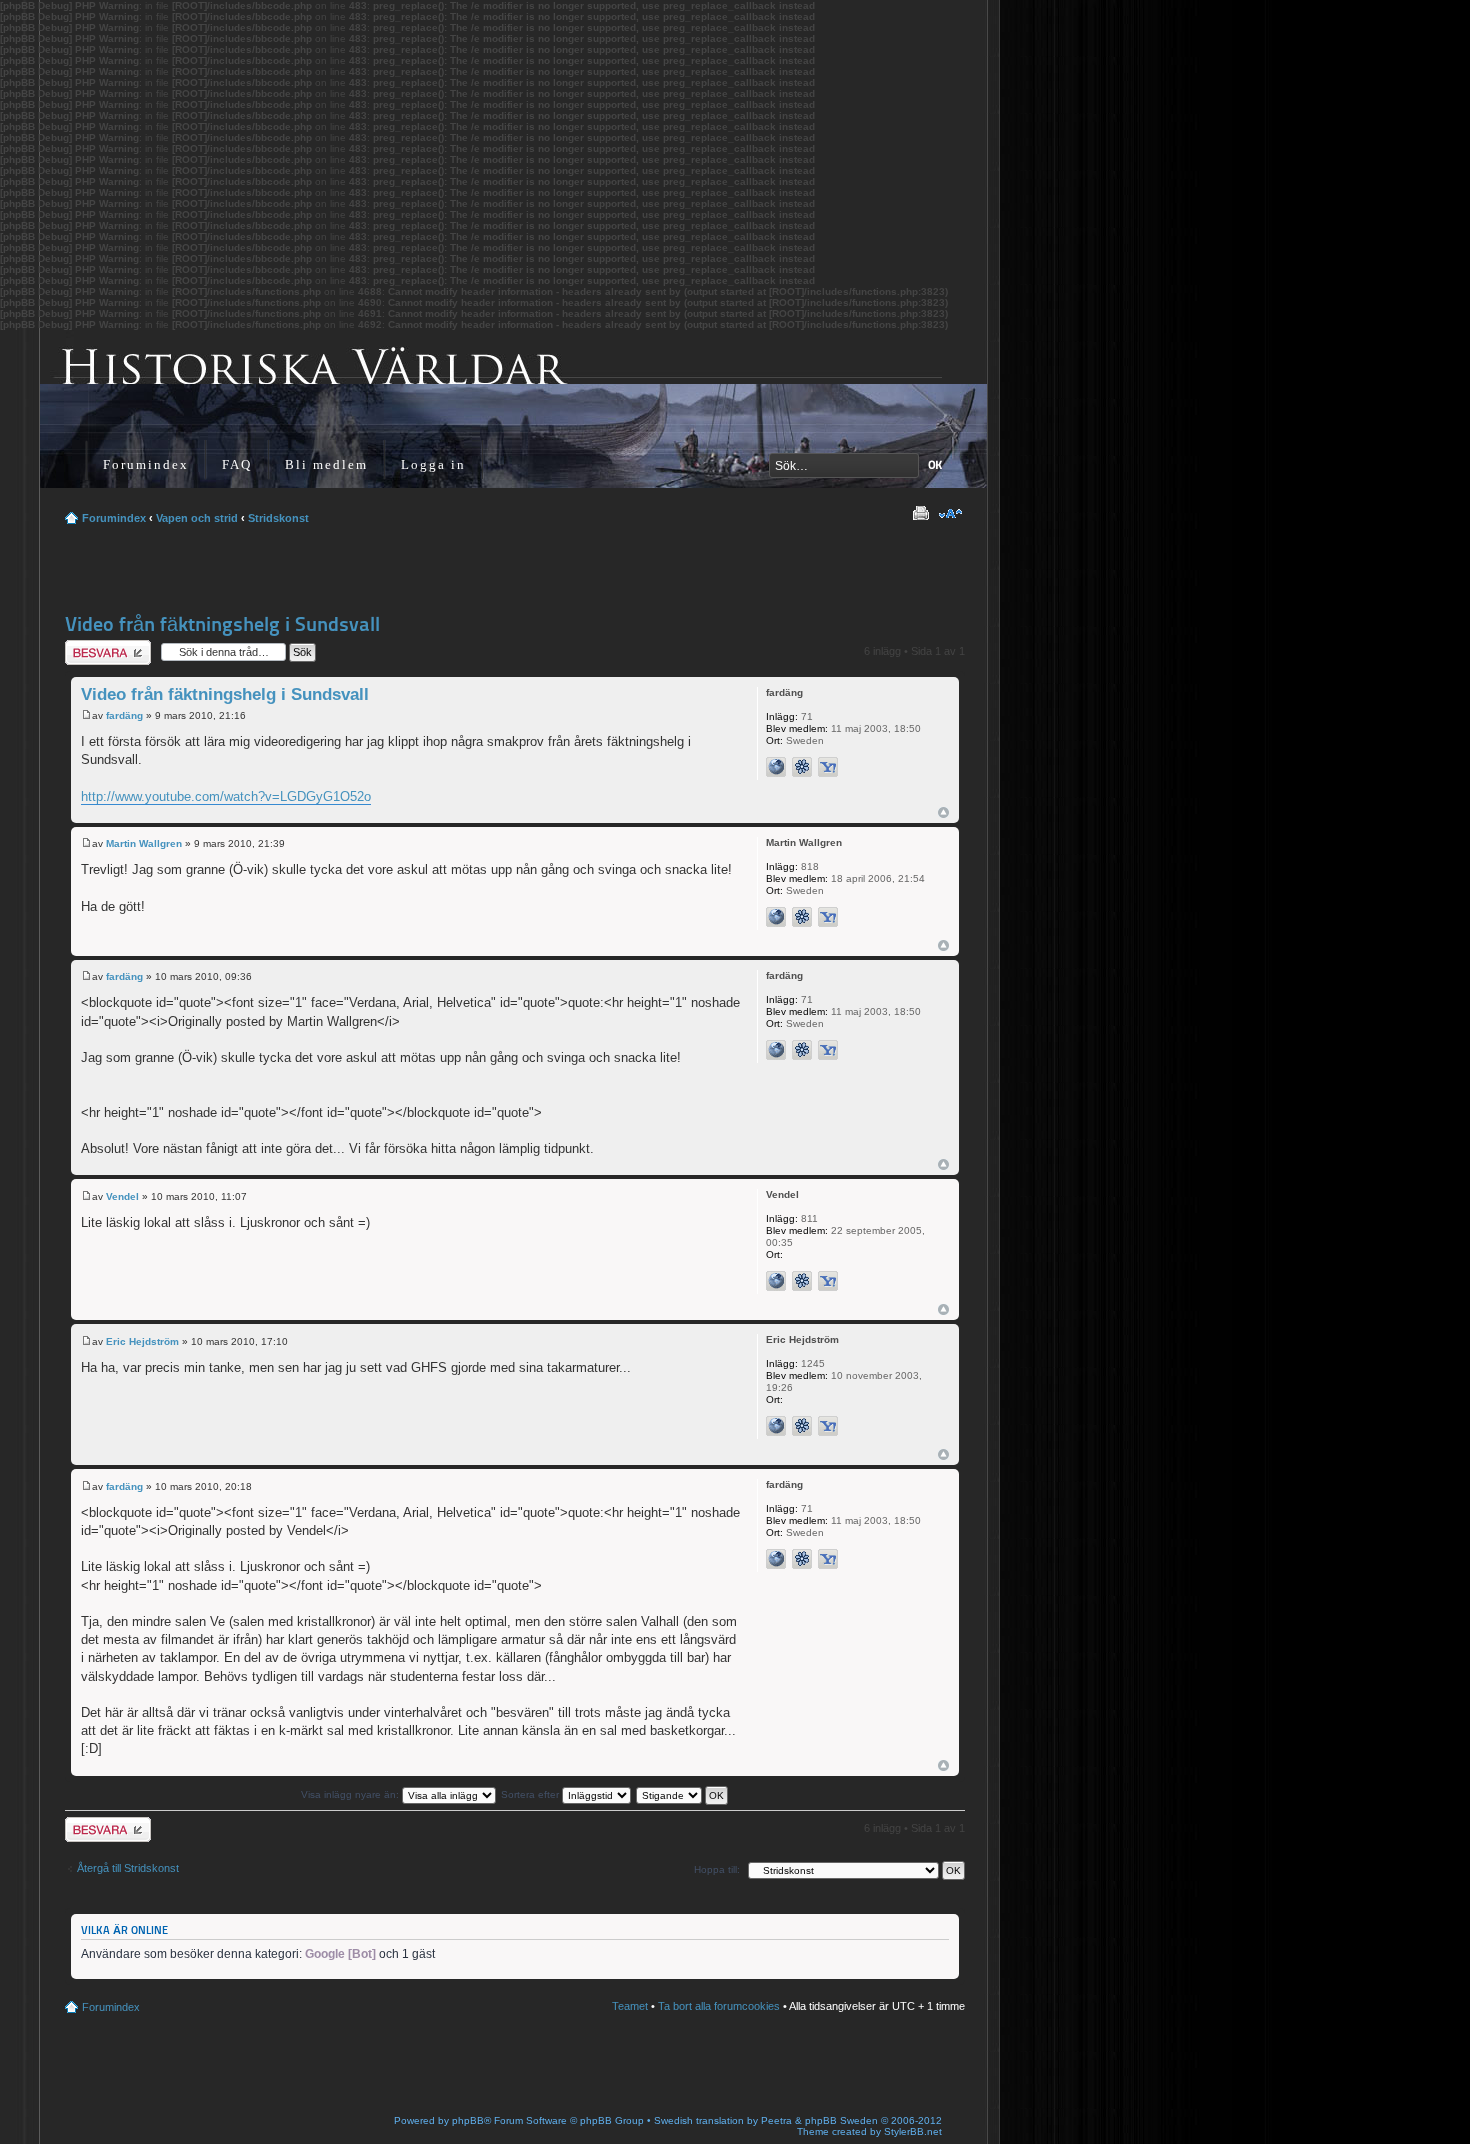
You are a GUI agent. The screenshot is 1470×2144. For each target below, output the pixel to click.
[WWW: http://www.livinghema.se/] (776, 917)
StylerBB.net (913, 2131)
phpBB (468, 2120)
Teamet (630, 2006)
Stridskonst (278, 518)
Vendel (122, 1196)
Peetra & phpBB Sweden (819, 2120)
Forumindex (146, 464)
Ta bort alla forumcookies (719, 2006)
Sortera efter (531, 1794)
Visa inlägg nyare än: (351, 1794)
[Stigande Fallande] (683, 1794)
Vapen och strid (197, 518)
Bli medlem (326, 464)
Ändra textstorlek (950, 514)
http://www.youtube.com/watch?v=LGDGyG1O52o (226, 796)
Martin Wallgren (144, 843)
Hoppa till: (717, 1869)
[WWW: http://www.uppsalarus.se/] (776, 1281)
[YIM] (828, 767)
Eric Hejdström (142, 1341)
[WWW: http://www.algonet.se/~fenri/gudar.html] (776, 767)
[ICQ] (802, 767)
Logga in (433, 464)
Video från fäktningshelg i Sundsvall (222, 624)
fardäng (124, 715)
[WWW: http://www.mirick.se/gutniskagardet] (776, 1426)
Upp (943, 812)
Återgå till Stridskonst (128, 1868)
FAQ (237, 464)
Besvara (85, 646)
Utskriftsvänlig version (920, 514)
